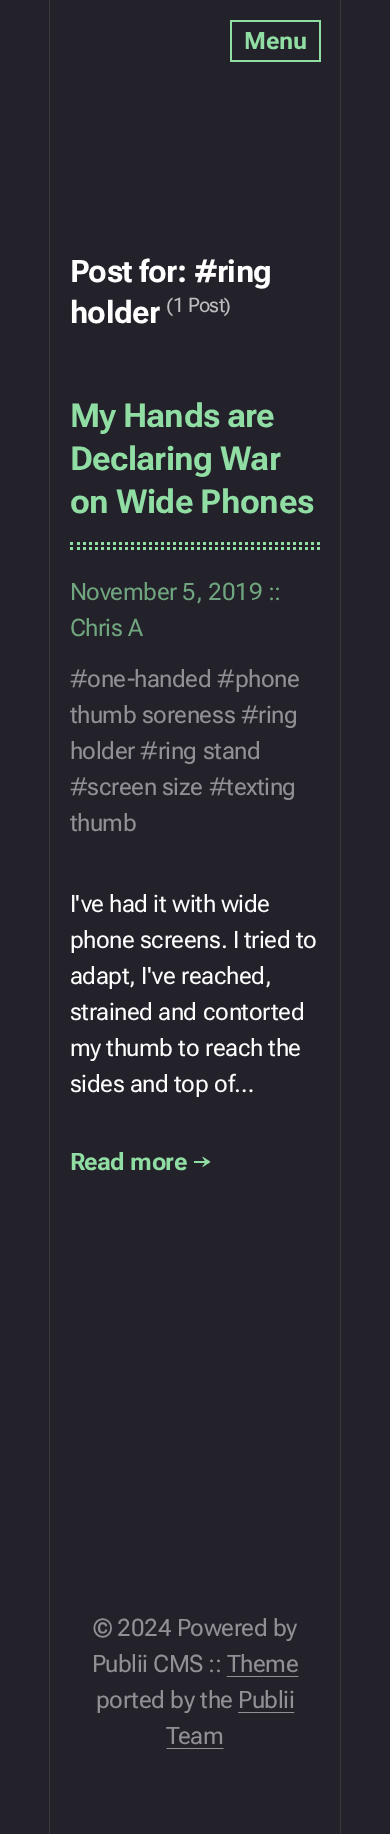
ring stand (209, 751)
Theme (263, 1664)
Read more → (141, 1162)
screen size (145, 787)
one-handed (149, 679)
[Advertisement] (160, 90)
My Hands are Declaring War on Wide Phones (192, 458)
